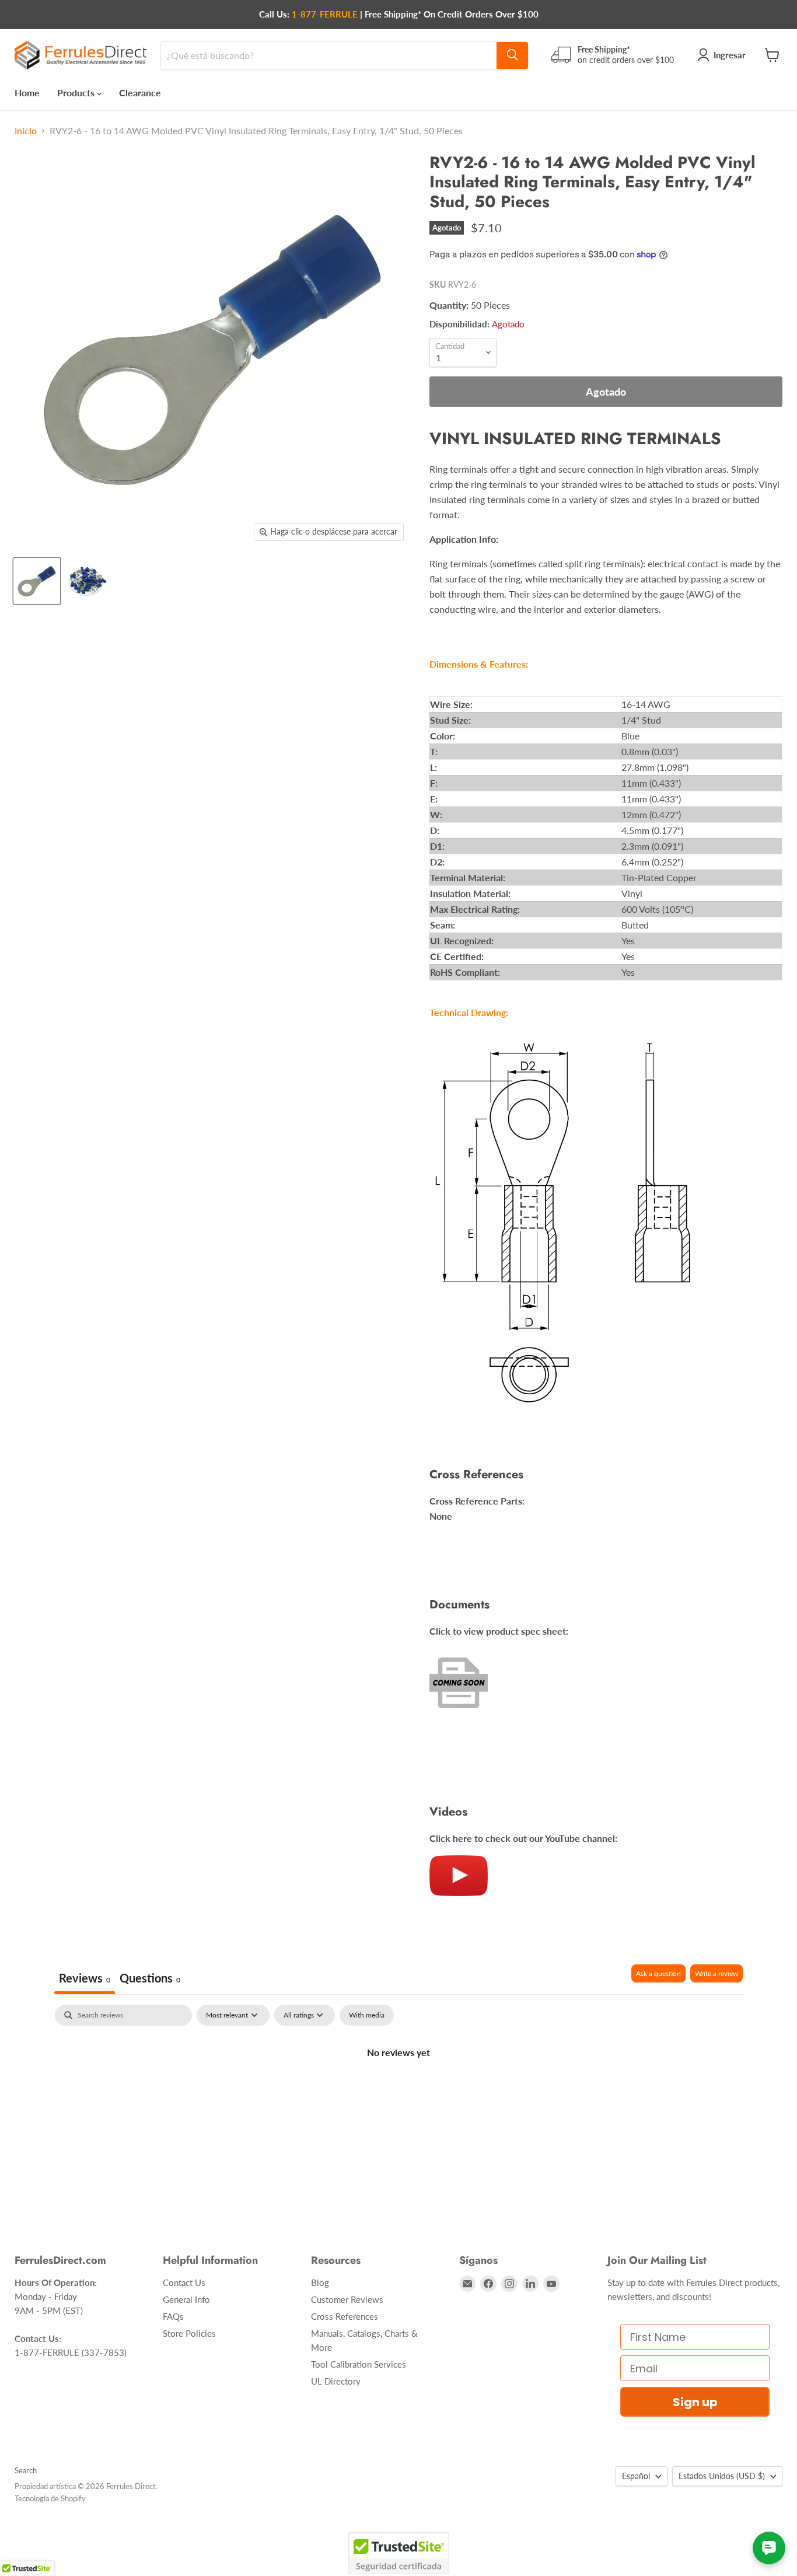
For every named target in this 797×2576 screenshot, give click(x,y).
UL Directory (336, 2381)
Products (77, 92)
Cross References (345, 2316)
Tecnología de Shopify (50, 2498)
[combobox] (329, 55)
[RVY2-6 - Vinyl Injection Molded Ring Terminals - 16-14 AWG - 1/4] (37, 581)
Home (27, 92)
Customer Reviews (347, 2299)
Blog (320, 2282)
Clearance (140, 92)
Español (636, 2476)
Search (26, 2470)
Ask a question (658, 1973)
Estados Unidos (722, 2476)
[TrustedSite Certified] (399, 2553)
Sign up (695, 2402)
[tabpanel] (398, 2092)
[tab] (150, 1979)
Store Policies (189, 2333)
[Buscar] (512, 55)
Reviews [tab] (85, 1978)
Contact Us (184, 2282)
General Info (186, 2299)
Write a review (716, 1973)
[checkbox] (367, 2015)
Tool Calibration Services (359, 2364)
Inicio (26, 131)
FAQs (173, 2316)
